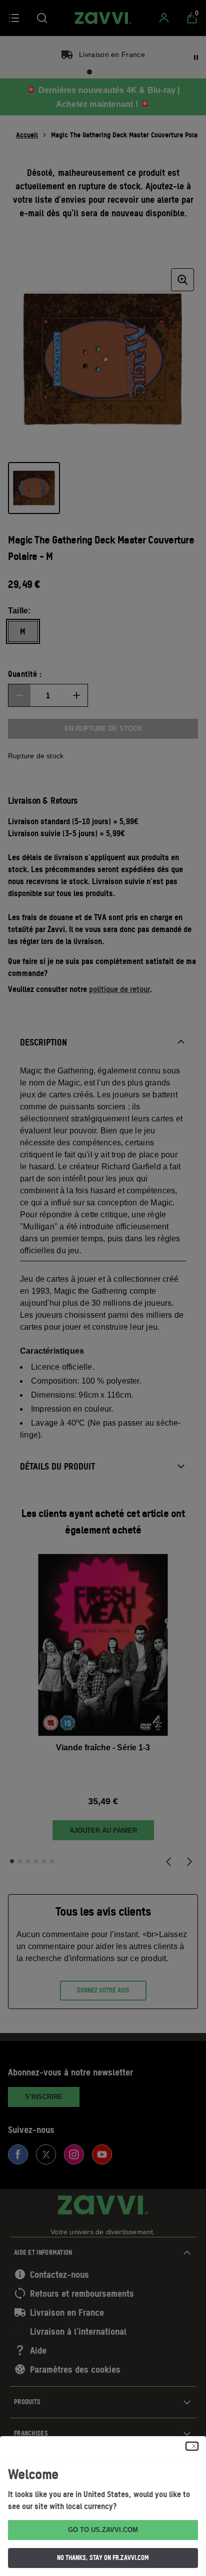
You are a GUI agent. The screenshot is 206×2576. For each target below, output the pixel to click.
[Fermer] (192, 2446)
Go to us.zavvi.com (103, 2530)
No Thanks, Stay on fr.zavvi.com (103, 2558)
